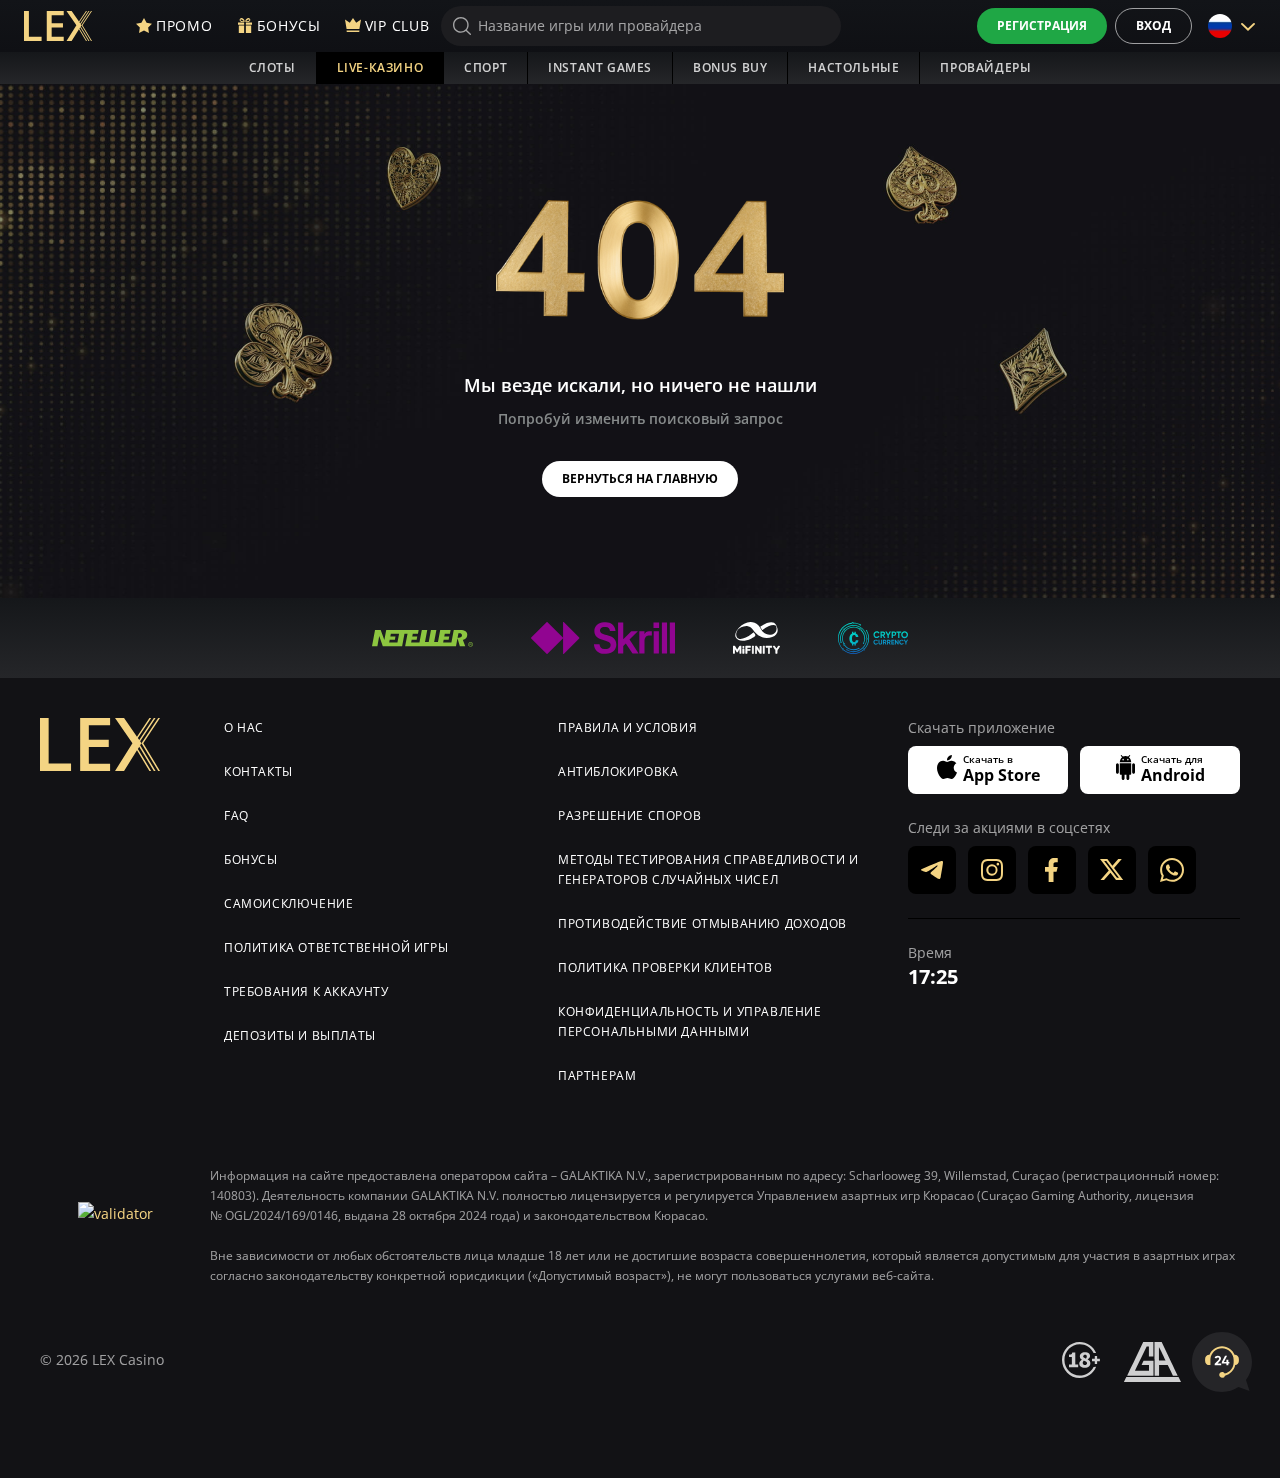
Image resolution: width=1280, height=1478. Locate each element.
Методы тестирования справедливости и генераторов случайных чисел (708, 869)
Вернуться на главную (640, 478)
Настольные (853, 67)
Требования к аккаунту (306, 991)
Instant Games (600, 67)
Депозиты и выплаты (300, 1035)
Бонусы (251, 859)
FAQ (236, 815)
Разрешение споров (629, 815)
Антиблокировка (618, 771)
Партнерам (597, 1075)
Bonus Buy (730, 67)
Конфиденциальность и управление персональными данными (690, 1021)
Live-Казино (380, 67)
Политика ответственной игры (336, 947)
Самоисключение (288, 903)
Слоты (272, 67)
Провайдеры (985, 67)
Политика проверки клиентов (665, 967)
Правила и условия (627, 727)
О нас (244, 727)
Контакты (258, 771)
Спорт (485, 67)
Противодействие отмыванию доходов (702, 923)
